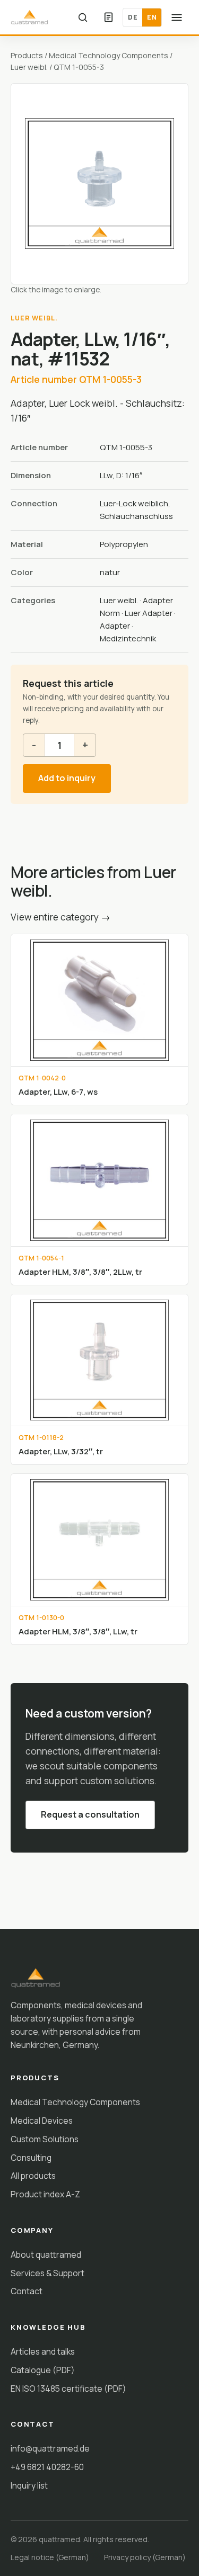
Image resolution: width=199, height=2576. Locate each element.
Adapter (115, 626)
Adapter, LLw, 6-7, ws (58, 1092)
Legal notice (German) (50, 2557)
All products (33, 2176)
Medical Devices (42, 2121)
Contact (27, 2291)
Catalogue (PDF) (43, 2370)
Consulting (31, 2158)
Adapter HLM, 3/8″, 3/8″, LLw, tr (78, 1631)
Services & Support (47, 2273)
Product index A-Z (45, 2194)
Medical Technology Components (109, 55)
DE (133, 17)
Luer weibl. (29, 67)
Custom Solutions (45, 2139)
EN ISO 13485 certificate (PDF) (68, 2389)
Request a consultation (90, 1814)
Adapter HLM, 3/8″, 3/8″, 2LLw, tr (80, 1272)
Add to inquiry (67, 778)
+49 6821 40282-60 (47, 2467)
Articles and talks (43, 2351)
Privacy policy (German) (145, 2557)
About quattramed (46, 2255)
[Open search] (83, 17)
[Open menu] (177, 17)
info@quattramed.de (50, 2448)
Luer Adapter (149, 613)
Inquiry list (29, 2485)
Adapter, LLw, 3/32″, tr (61, 1451)
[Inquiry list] (108, 17)
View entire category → (60, 917)
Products (27, 55)
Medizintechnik (128, 638)
